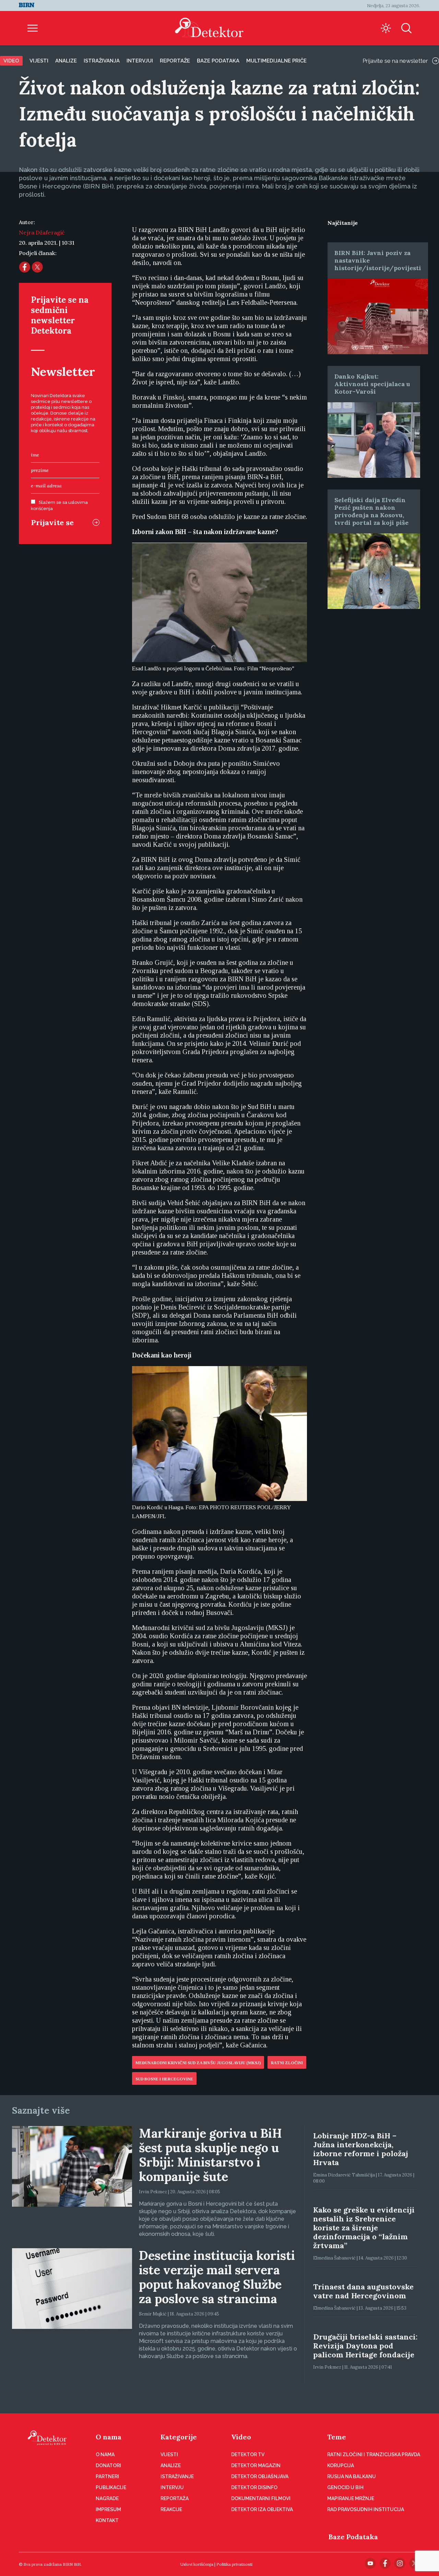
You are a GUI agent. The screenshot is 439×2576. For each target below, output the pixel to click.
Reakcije (171, 2509)
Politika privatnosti (234, 2564)
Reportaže (175, 61)
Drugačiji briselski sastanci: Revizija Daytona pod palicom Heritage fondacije (365, 2346)
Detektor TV (248, 2454)
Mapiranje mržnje (351, 2498)
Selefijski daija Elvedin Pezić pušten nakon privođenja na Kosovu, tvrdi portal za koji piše (371, 511)
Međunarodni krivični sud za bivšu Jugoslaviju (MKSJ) (198, 2063)
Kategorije (179, 2437)
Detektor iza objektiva (262, 2509)
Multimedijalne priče (276, 61)
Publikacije (111, 2487)
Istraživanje (177, 2476)
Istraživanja (102, 61)
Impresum (108, 2509)
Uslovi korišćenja (197, 2564)
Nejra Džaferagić (42, 232)
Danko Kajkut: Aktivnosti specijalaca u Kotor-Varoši (372, 384)
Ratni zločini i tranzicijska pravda (374, 2454)
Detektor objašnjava (260, 2476)
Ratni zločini (287, 2063)
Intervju (172, 2487)
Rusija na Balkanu (352, 2476)
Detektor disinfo (254, 2487)
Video (11, 61)
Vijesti (39, 61)
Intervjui (140, 61)
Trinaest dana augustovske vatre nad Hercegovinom (363, 2291)
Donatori (108, 2465)
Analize (66, 61)
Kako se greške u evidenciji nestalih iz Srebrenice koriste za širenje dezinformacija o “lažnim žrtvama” (364, 2228)
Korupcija (341, 2465)
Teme (337, 2437)
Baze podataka (218, 61)
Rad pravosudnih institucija (366, 2509)
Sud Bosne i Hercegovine (164, 2079)
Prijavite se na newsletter (395, 61)
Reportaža (175, 2498)
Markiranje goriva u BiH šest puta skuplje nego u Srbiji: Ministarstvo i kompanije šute (210, 2155)
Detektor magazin (256, 2465)
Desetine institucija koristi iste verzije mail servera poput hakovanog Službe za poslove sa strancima (217, 2277)
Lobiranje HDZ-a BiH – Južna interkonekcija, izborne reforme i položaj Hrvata (361, 2149)
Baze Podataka (353, 2537)
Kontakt (107, 2520)
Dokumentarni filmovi (261, 2498)
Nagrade (107, 2498)
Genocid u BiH (345, 2487)
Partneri (107, 2476)
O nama (109, 2437)
